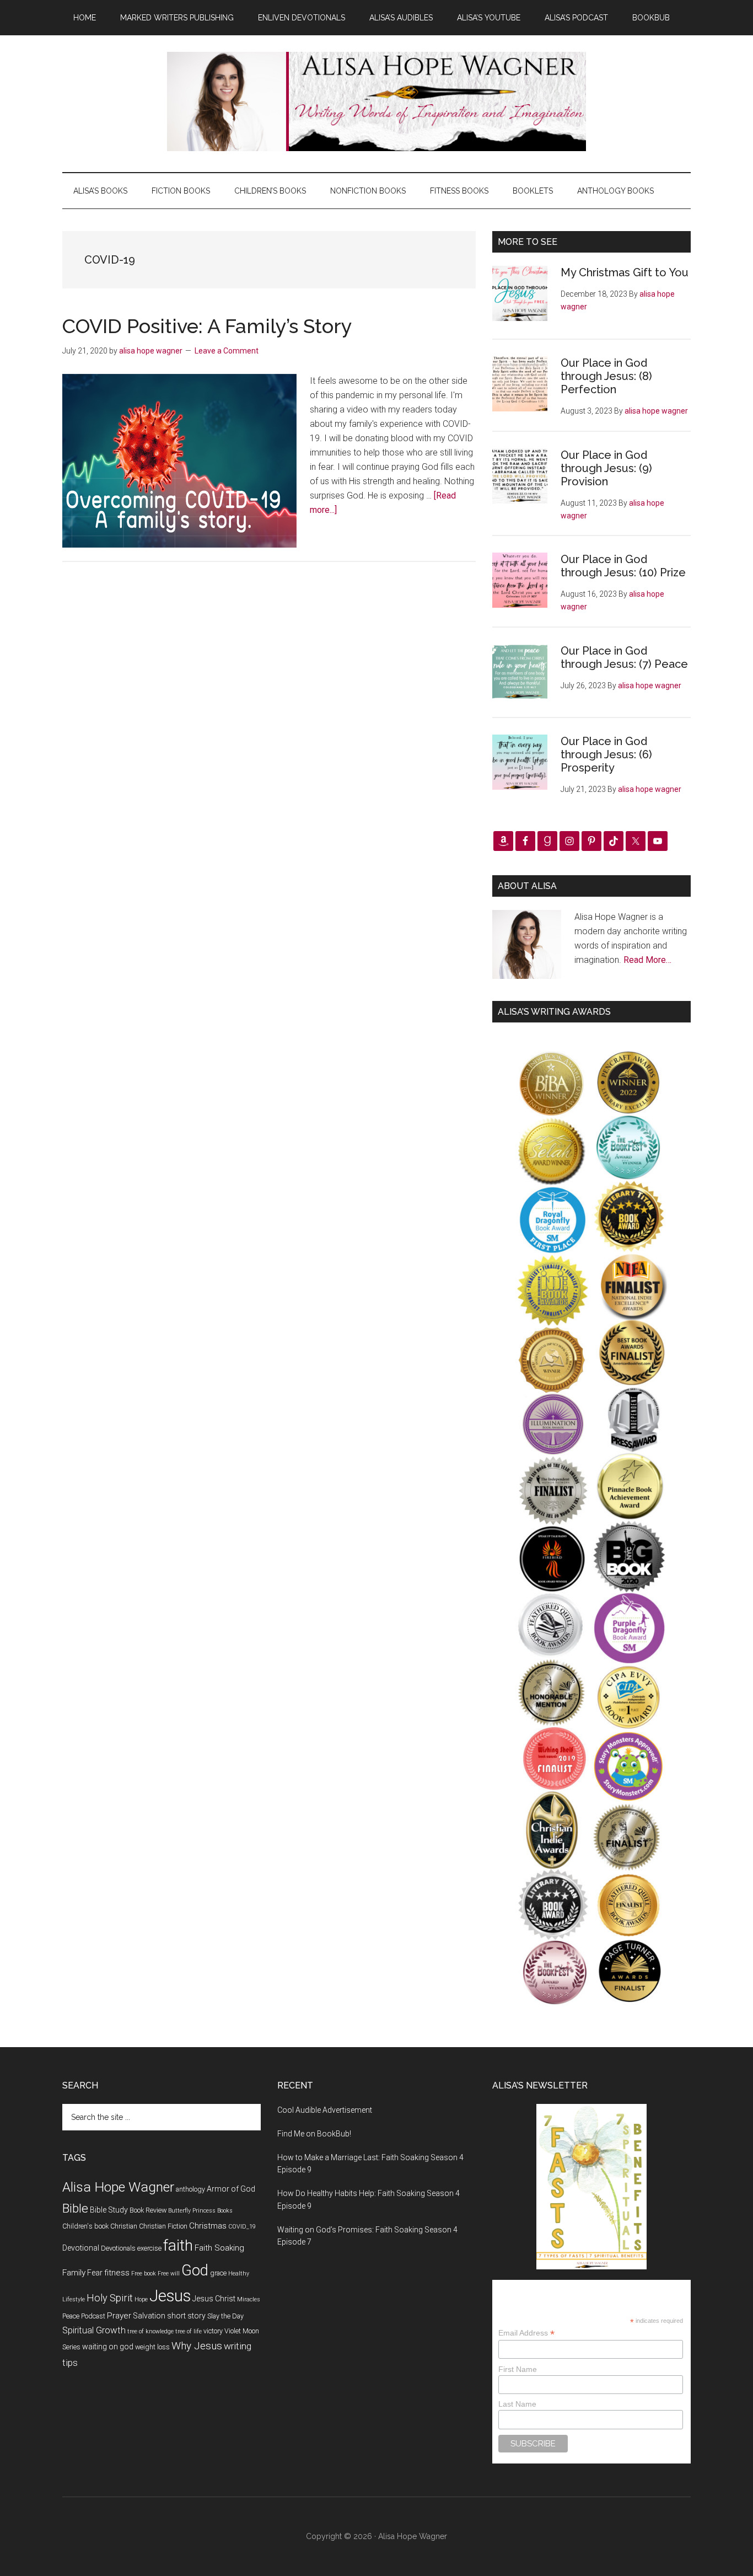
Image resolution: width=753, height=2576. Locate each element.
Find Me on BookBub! (314, 2134)
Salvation (149, 2316)
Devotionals (118, 2248)
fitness (117, 2273)
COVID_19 (242, 2227)
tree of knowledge (150, 2331)
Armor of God (231, 2189)
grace (218, 2273)
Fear (95, 2273)
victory (213, 2331)
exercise (149, 2248)
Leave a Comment (227, 351)
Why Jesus (197, 2346)
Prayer (119, 2316)
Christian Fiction (163, 2226)
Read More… (647, 960)
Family (74, 2273)
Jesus (170, 2296)
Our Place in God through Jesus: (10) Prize (623, 566)
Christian (124, 2226)
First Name (518, 2369)
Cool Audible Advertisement (325, 2110)
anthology (190, 2189)
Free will (169, 2274)
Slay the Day (225, 2316)
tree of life (189, 2331)
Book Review (148, 2210)
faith (178, 2245)
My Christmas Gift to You (625, 272)
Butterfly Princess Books (200, 2211)
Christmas (208, 2226)
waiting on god (108, 2347)
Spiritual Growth (94, 2330)
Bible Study (109, 2210)
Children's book (85, 2226)
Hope (141, 2299)
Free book (144, 2274)
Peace (71, 2316)
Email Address (526, 2333)
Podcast (93, 2316)
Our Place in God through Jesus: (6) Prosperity (606, 754)
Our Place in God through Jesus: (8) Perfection (606, 376)
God (195, 2270)
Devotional (81, 2248)
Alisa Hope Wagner (118, 2187)
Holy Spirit (110, 2298)
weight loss (152, 2347)
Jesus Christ (214, 2299)
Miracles (249, 2299)
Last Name (517, 2404)
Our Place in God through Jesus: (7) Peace (624, 657)
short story (186, 2316)
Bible (75, 2208)
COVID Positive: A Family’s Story (207, 326)
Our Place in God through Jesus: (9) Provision (606, 468)
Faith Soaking (219, 2248)
